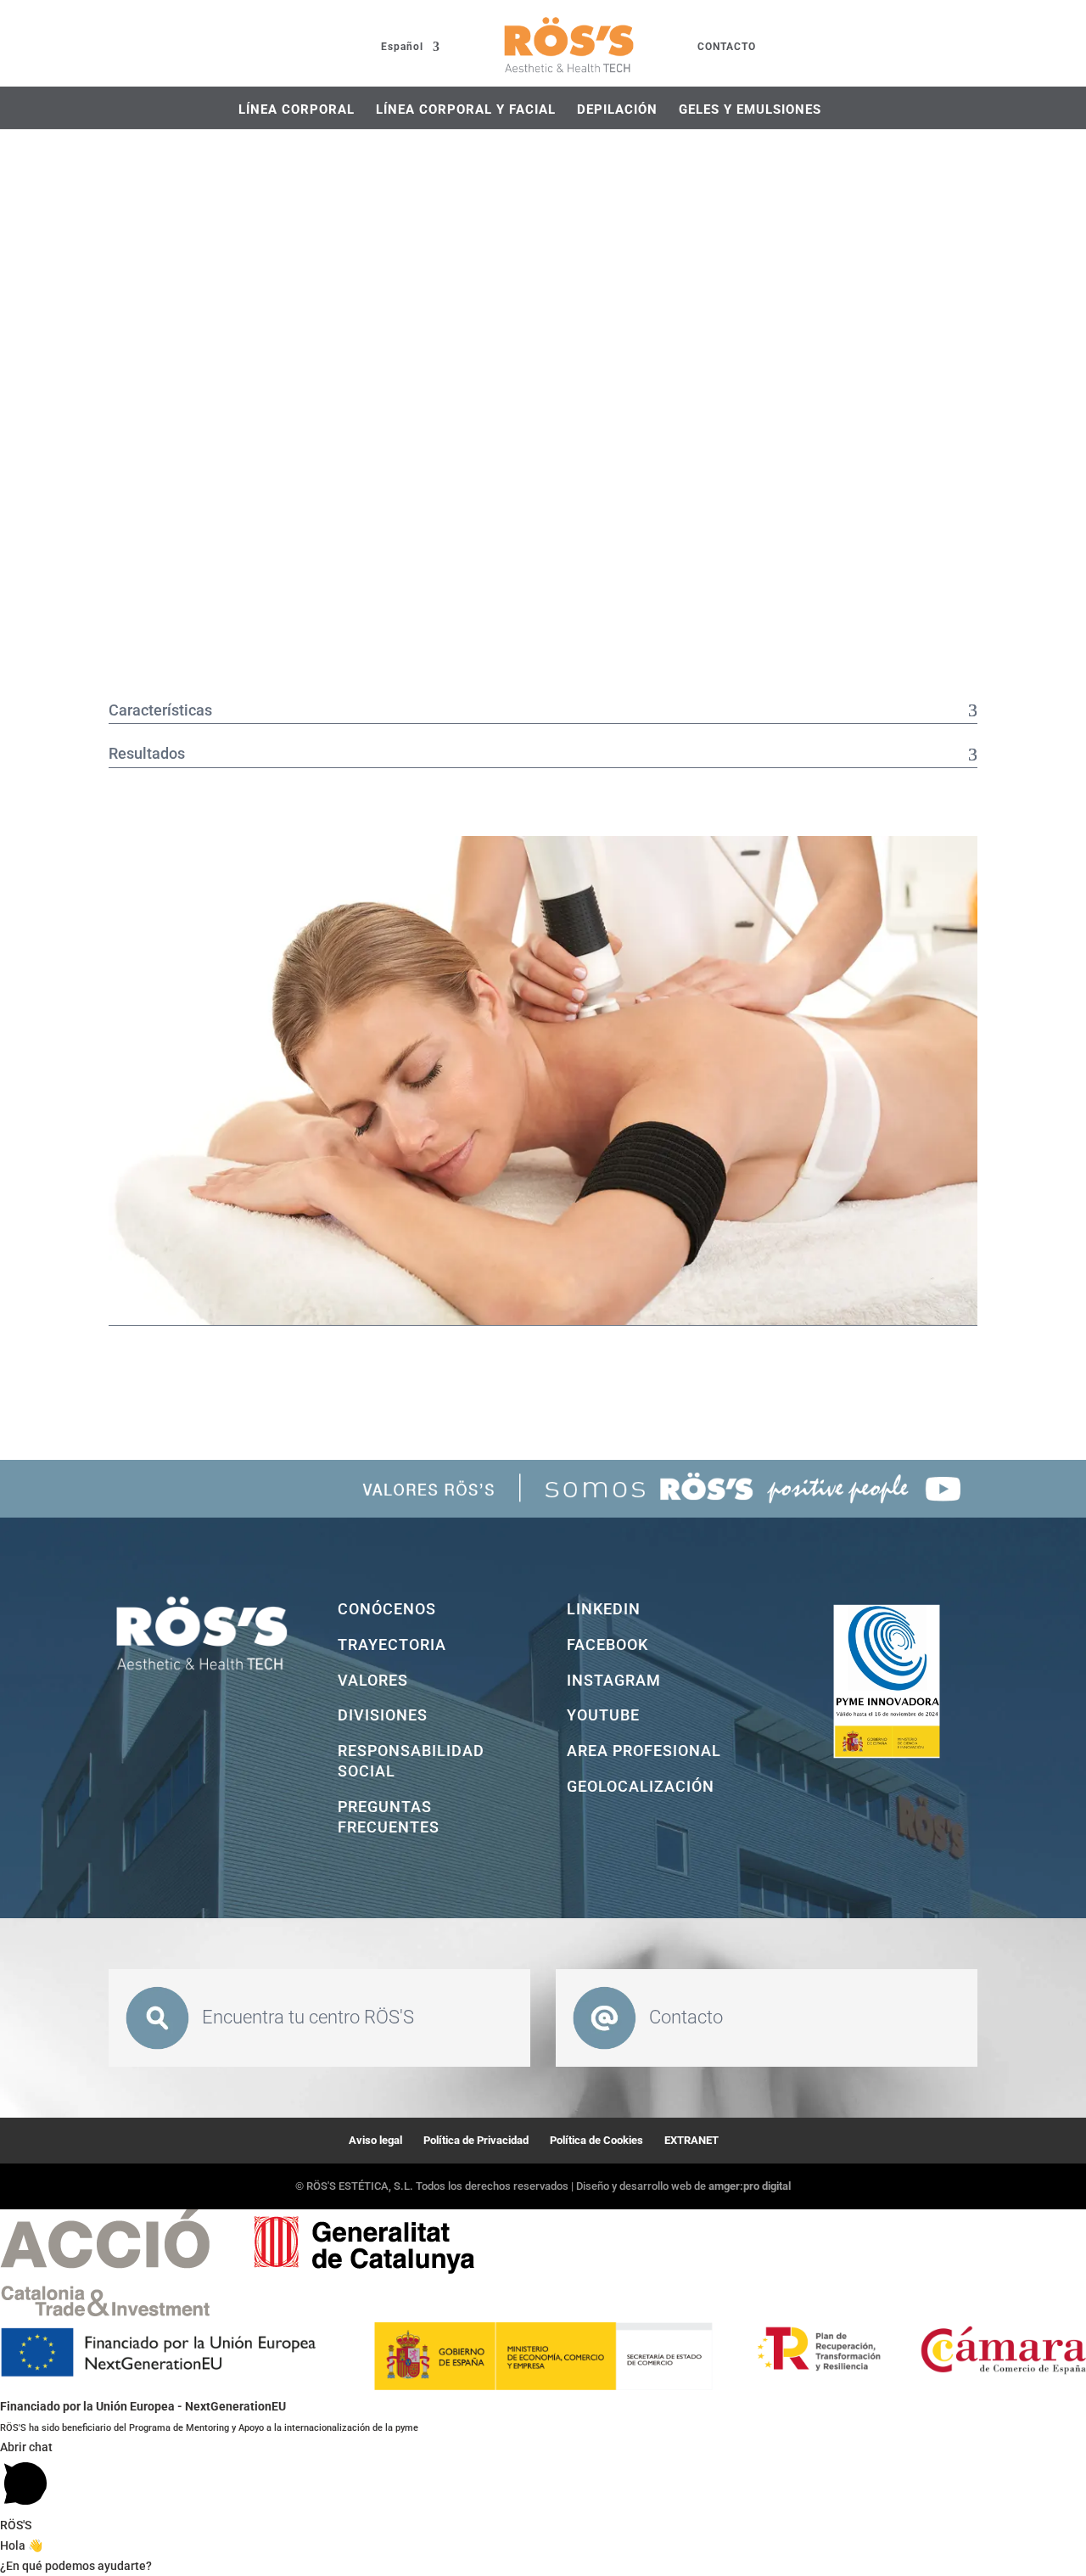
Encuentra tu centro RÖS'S (308, 2017)
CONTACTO (727, 47)
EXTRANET (691, 2140)
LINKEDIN (604, 1609)
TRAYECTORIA (392, 1644)
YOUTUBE (603, 1715)
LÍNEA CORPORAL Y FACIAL (466, 109)
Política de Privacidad (476, 2140)
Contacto (686, 2017)
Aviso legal (375, 2140)
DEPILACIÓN (617, 109)
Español (402, 47)
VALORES (373, 1680)
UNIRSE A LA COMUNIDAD (532, 1368)
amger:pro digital (750, 2186)
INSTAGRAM (614, 1680)
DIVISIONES (383, 1715)
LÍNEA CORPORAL (297, 109)
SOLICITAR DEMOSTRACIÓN (369, 1368)
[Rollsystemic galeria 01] (543, 1321)
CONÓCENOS (387, 1609)
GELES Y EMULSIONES (750, 109)
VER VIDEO (178, 1367)
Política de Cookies (596, 2140)
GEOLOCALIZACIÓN (641, 1786)
